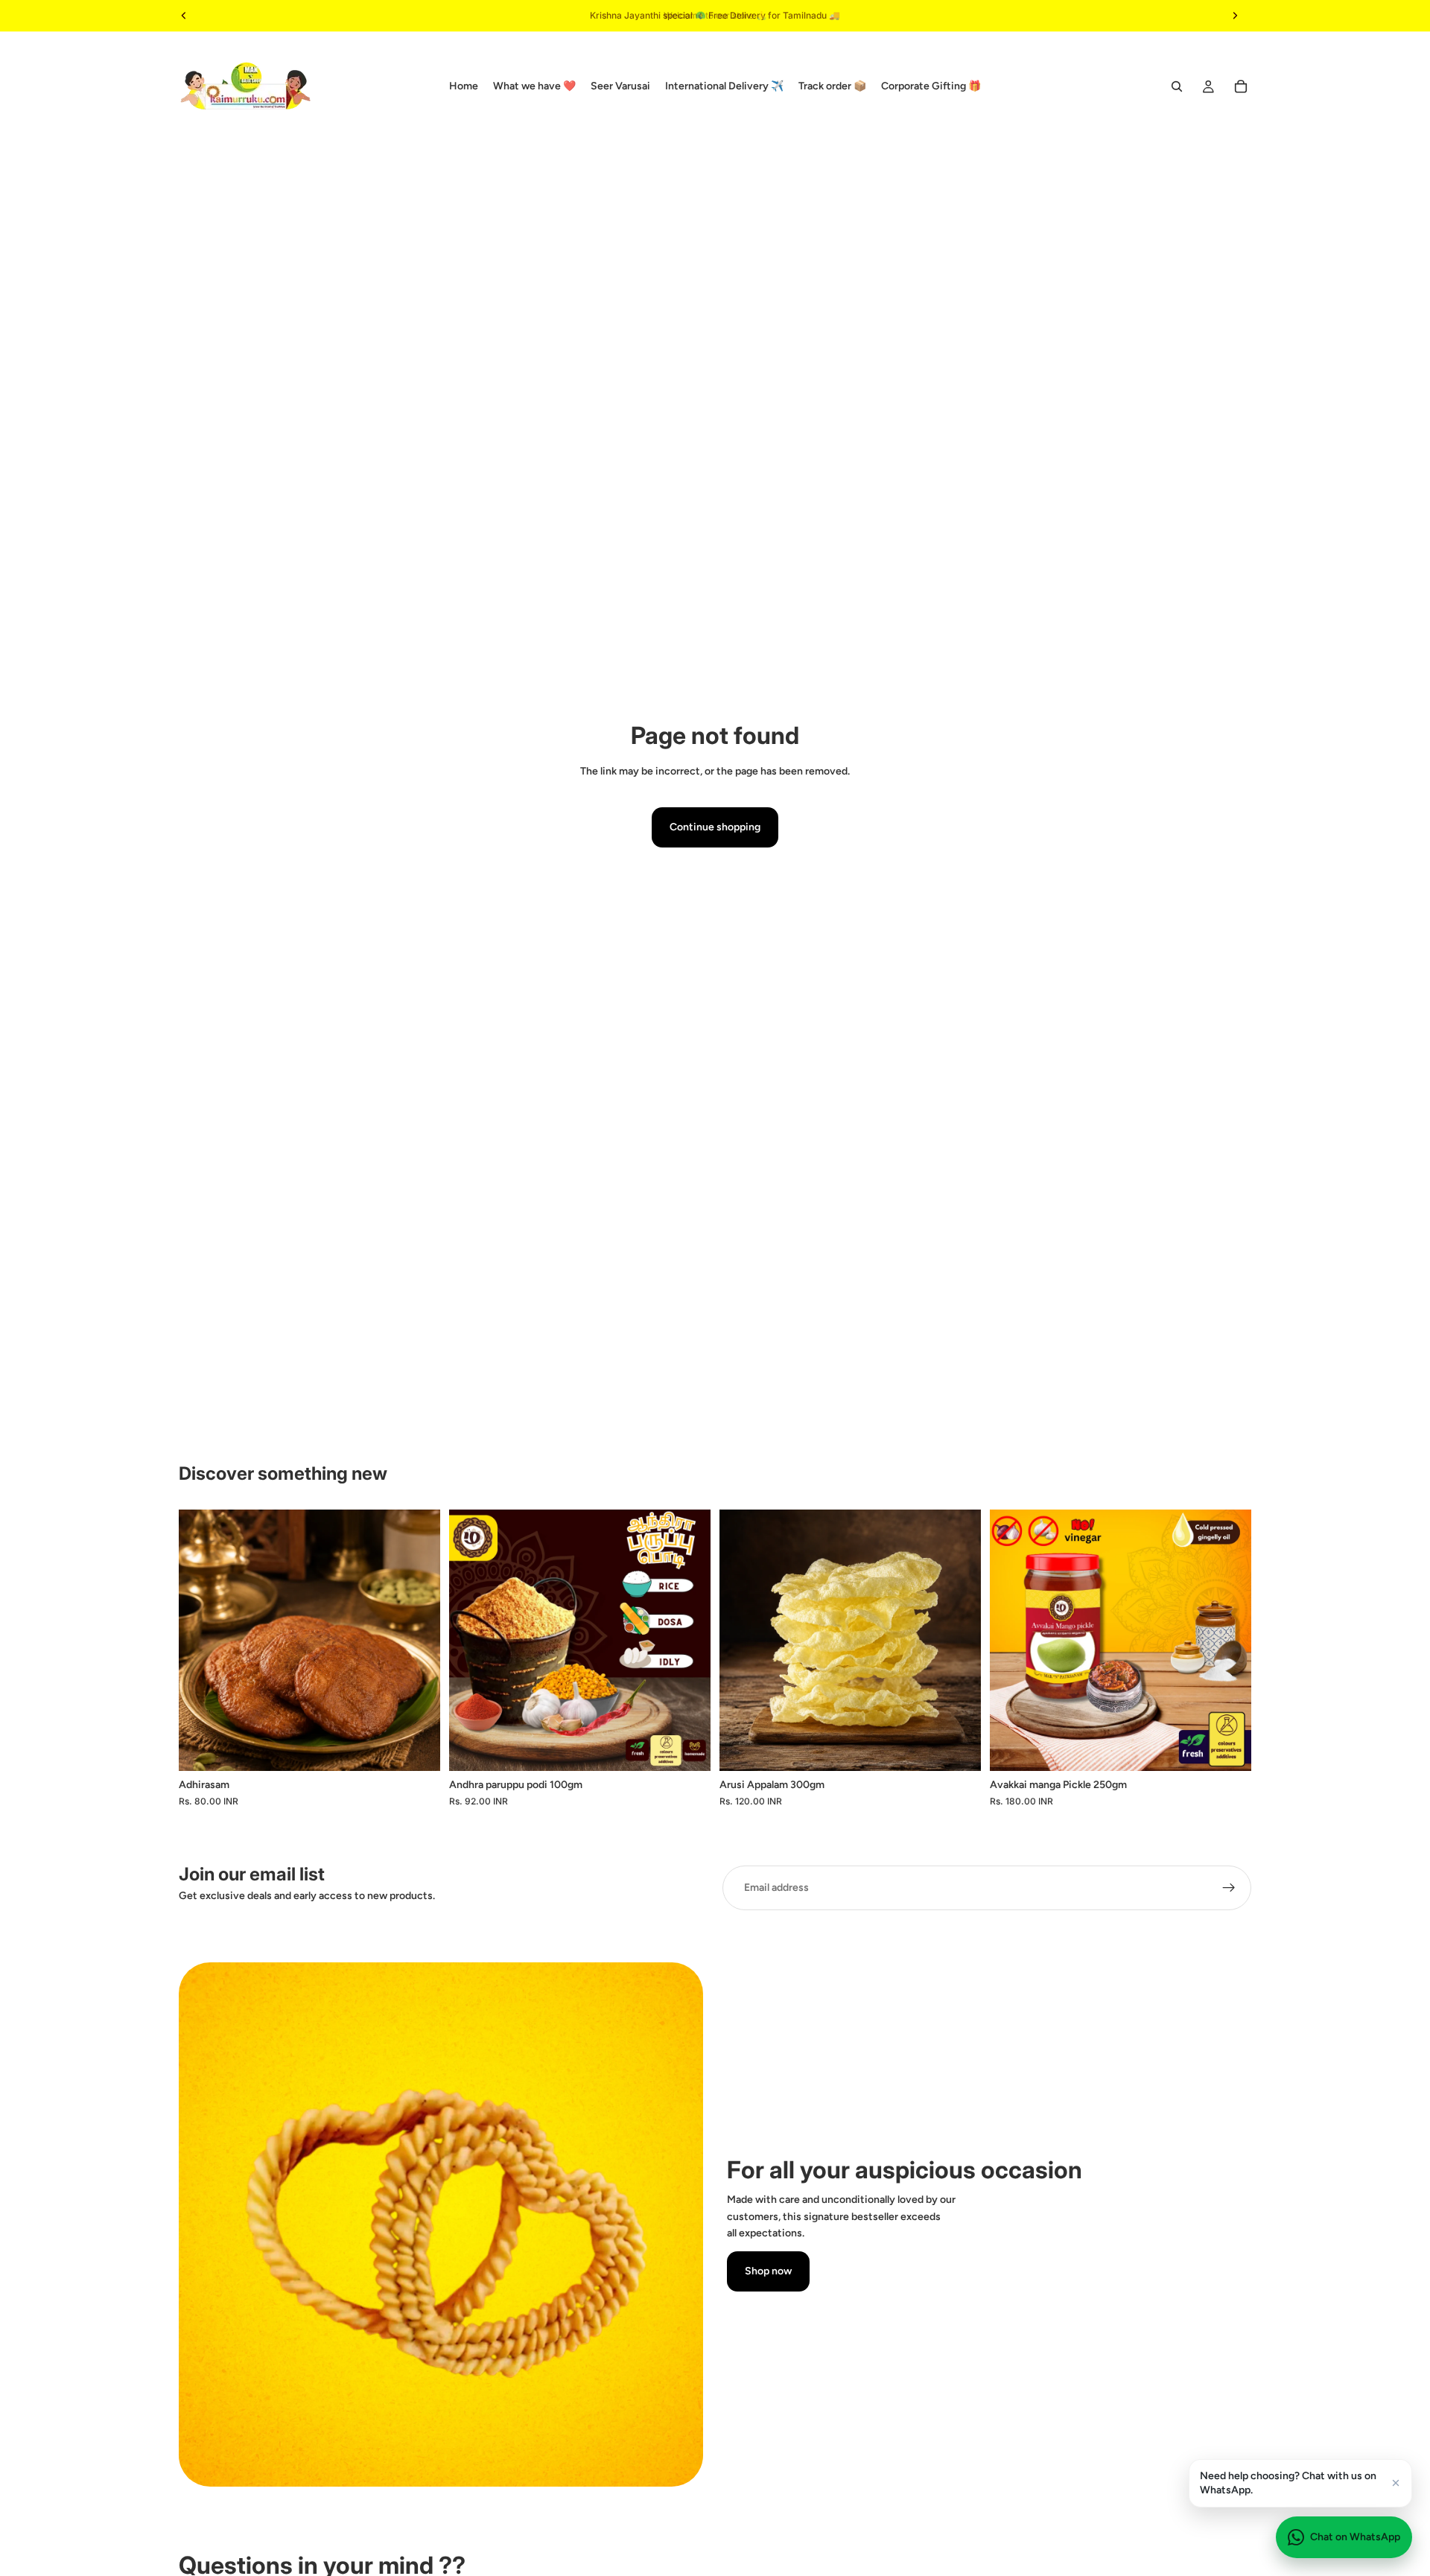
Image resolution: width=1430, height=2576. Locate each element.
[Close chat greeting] (1396, 2483)
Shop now (768, 2271)
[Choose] (417, 1748)
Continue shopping (715, 827)
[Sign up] (1229, 1888)
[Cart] (1241, 86)
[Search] (1177, 86)
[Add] (687, 1748)
